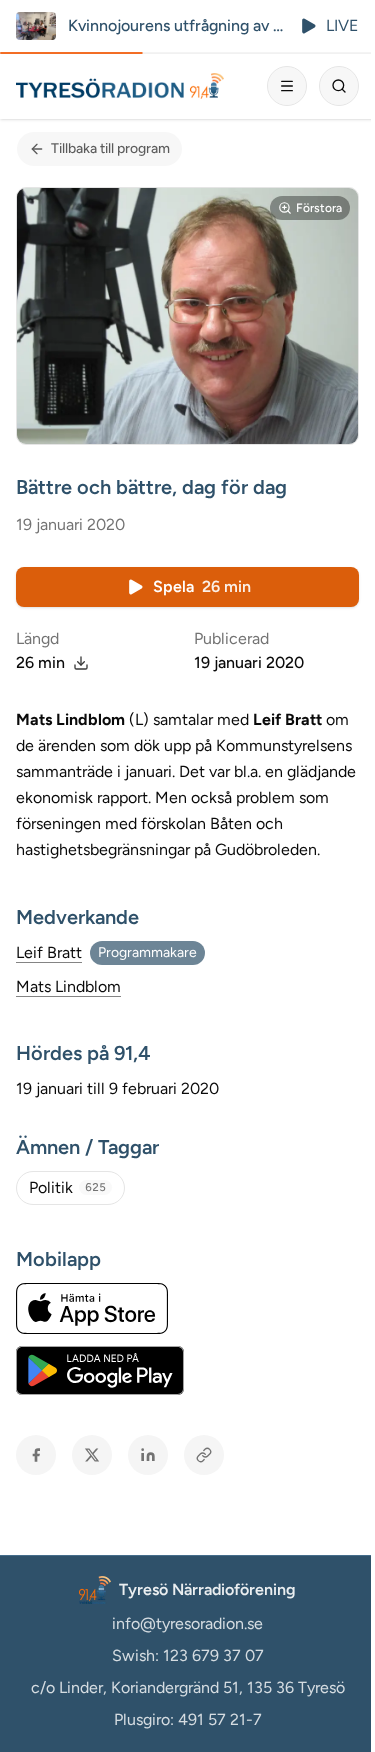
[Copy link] (204, 1455)
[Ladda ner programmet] (81, 663)
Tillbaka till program (110, 148)
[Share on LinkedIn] (148, 1455)
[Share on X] (92, 1455)
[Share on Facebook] (36, 1455)
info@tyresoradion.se (187, 1623)
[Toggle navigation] (287, 86)
